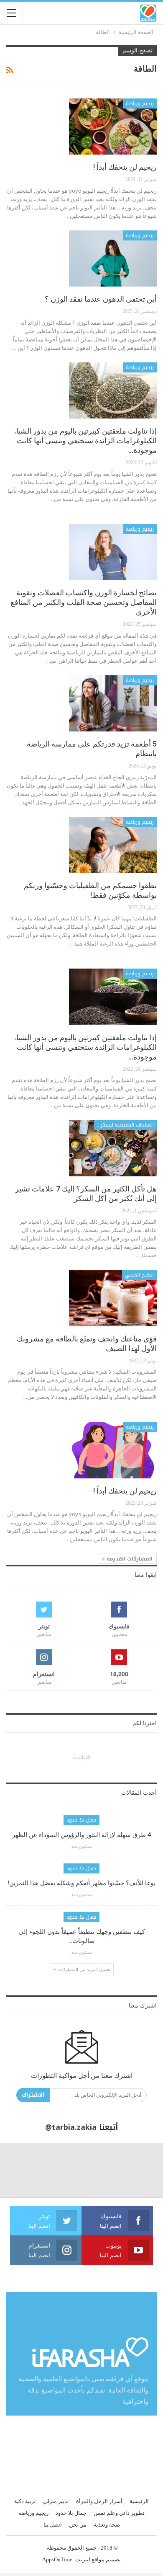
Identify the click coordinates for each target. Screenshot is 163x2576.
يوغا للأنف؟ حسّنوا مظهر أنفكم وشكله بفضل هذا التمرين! (81, 1883)
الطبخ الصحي (139, 1275)
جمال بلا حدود (81, 1820)
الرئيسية (139, 2501)
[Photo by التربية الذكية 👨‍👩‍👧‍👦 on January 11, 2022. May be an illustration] (136, 2170)
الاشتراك (33, 2095)
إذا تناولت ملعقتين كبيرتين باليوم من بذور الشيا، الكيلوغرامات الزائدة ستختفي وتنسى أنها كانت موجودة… (85, 441)
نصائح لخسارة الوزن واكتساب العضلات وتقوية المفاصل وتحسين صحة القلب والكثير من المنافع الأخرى (84, 602)
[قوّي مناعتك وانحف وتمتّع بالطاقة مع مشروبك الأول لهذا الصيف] (113, 1298)
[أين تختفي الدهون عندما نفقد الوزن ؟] (113, 258)
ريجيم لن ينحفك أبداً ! (125, 167)
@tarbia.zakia (71, 2127)
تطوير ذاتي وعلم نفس (119, 2513)
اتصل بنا (53, 2525)
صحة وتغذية (107, 2525)
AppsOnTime (57, 2559)
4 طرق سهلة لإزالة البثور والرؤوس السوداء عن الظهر (82, 1835)
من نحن (78, 2525)
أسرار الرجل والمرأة (99, 2501)
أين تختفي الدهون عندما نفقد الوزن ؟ (101, 299)
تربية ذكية (25, 2501)
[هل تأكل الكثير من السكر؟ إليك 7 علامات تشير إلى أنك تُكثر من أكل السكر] (113, 1148)
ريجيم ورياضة (140, 103)
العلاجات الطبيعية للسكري (125, 1125)
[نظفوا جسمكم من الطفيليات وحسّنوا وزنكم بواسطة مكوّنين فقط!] (113, 845)
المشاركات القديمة (129, 1559)
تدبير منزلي (56, 2501)
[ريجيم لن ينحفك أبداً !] (113, 127)
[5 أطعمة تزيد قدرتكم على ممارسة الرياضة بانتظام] (113, 703)
